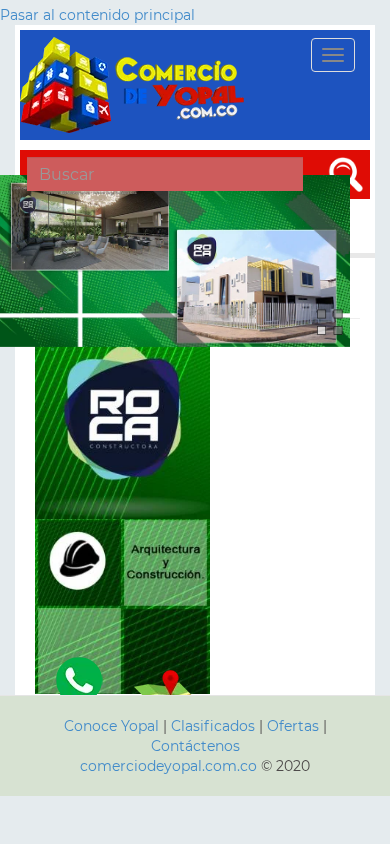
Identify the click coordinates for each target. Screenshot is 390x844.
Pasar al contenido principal (97, 15)
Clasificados (215, 726)
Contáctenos (195, 746)
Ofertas (293, 726)
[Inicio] (135, 85)
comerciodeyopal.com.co (168, 766)
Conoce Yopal (111, 726)
